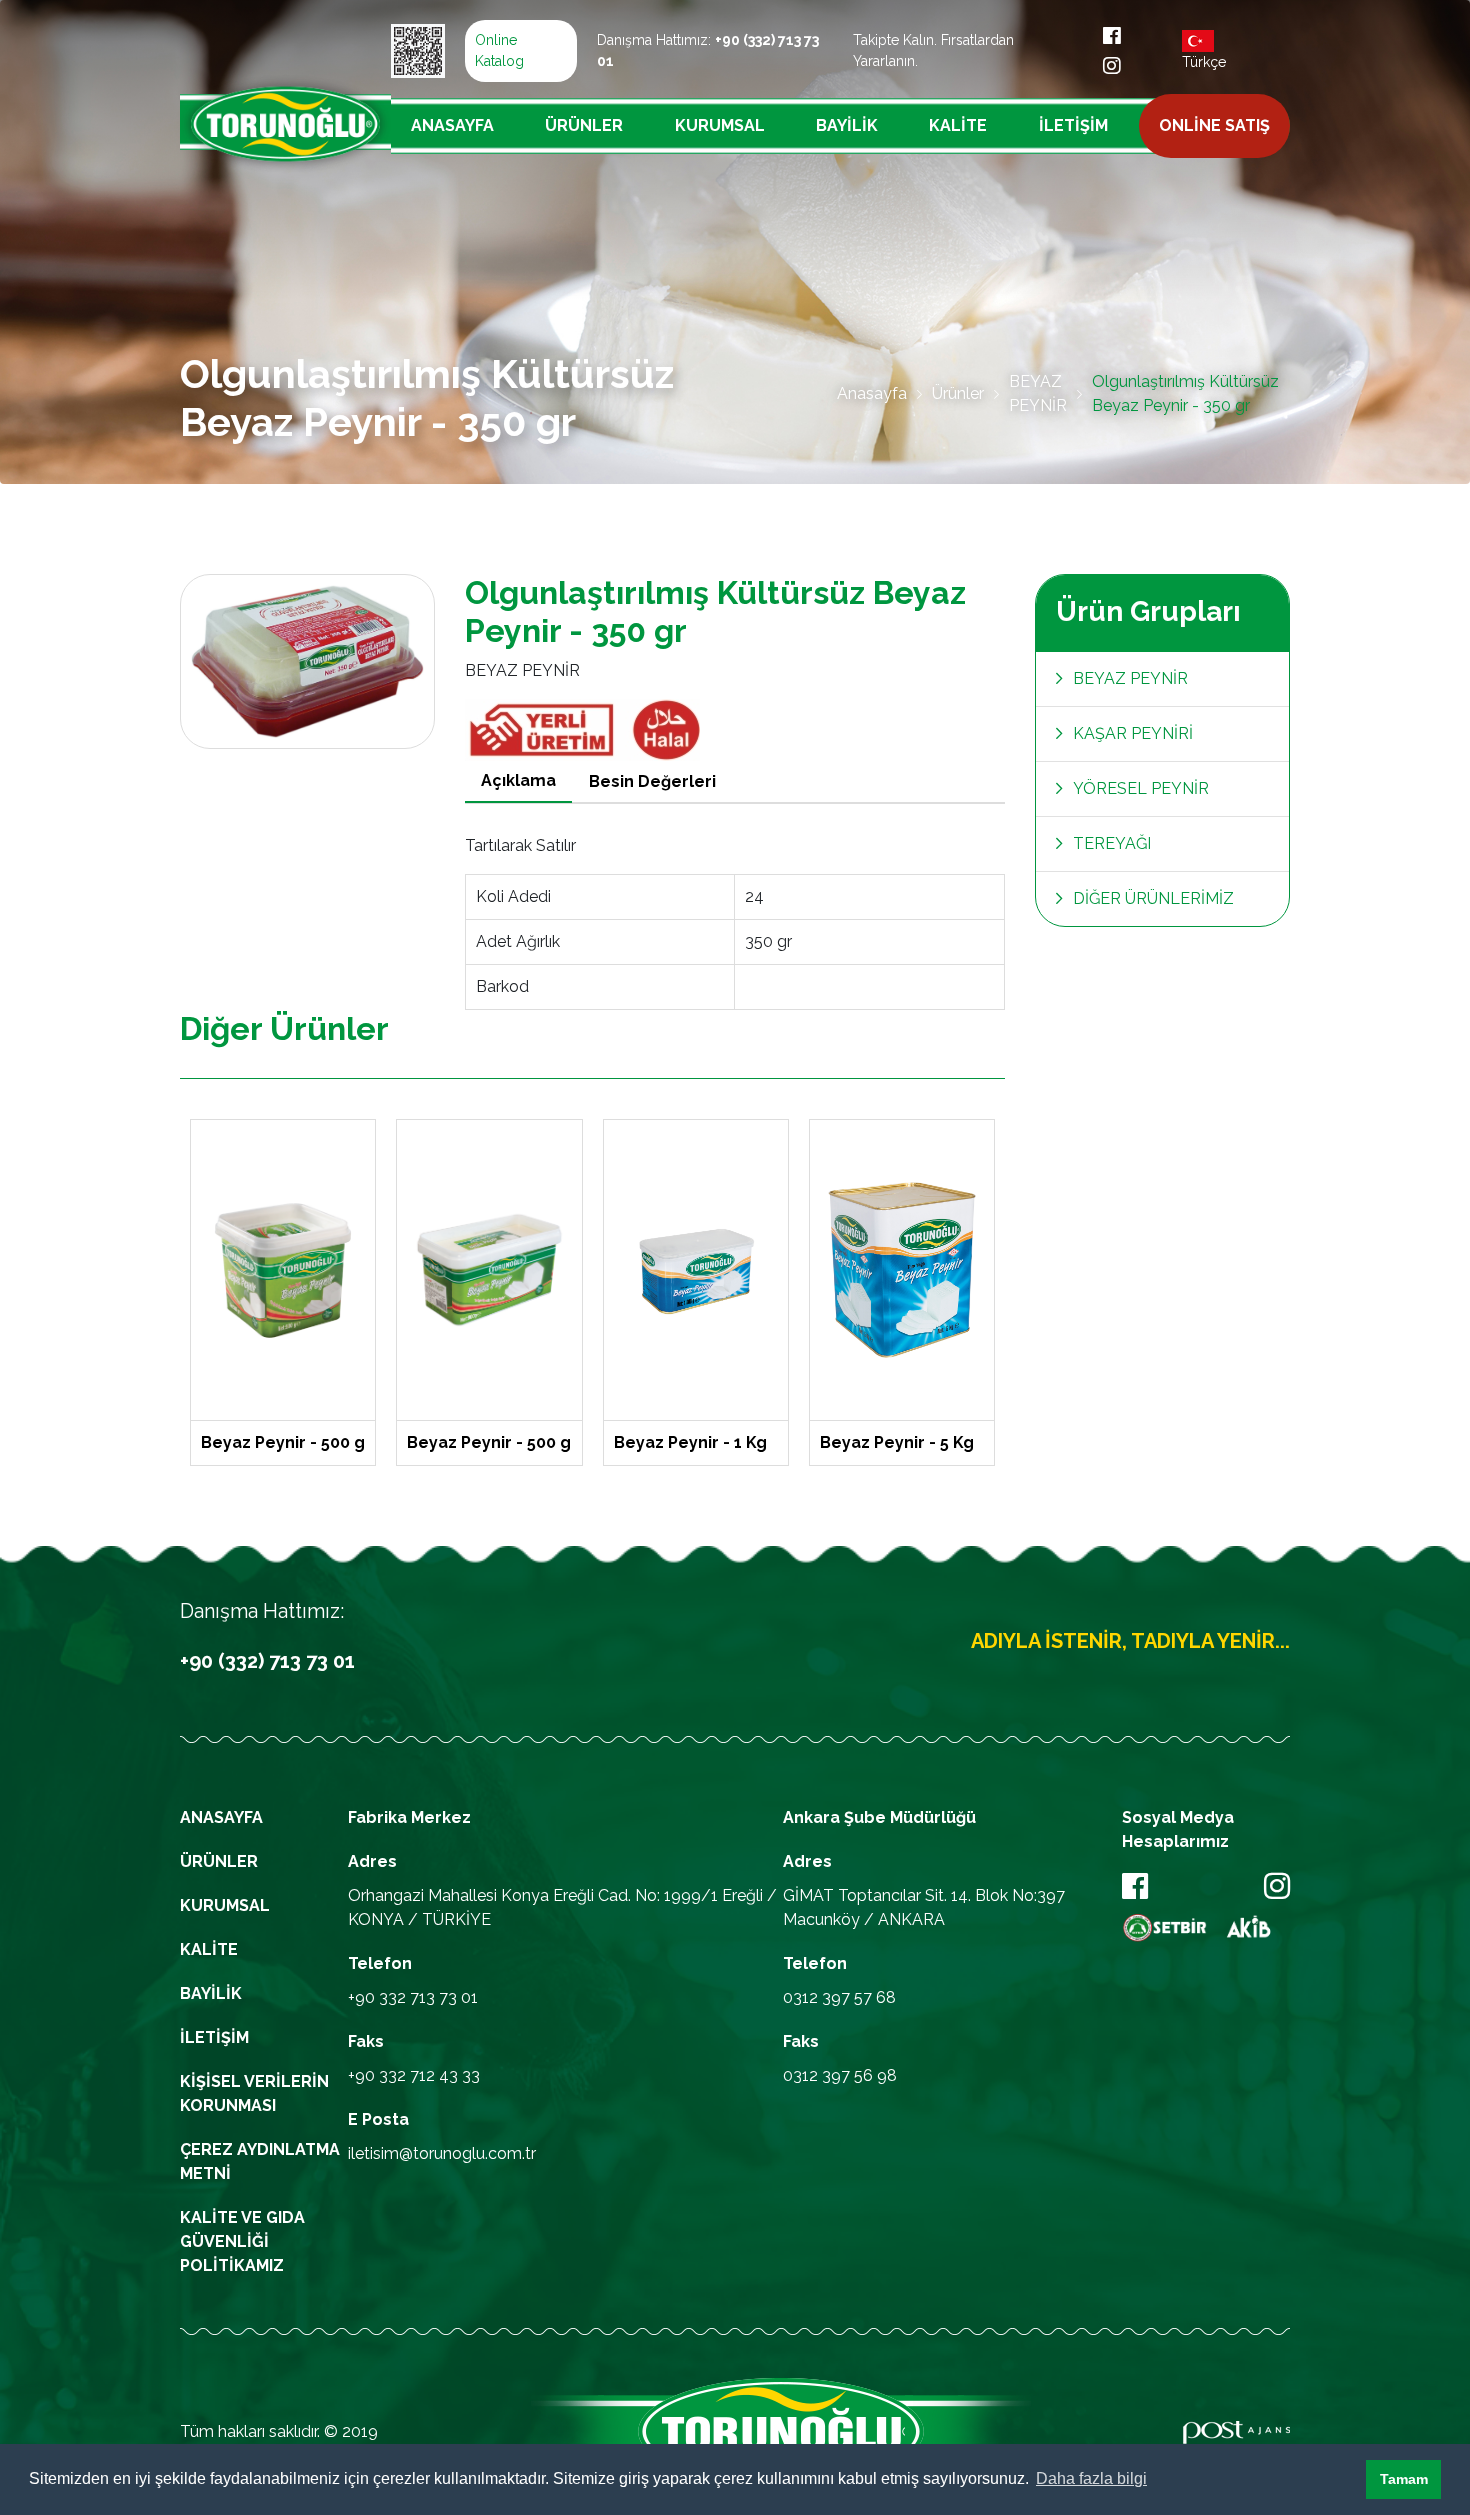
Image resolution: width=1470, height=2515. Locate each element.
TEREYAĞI (1112, 843)
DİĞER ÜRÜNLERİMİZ (1153, 898)
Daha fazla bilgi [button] (1091, 2478)
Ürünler (584, 125)
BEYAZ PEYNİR (1038, 393)
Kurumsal (720, 125)
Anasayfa (452, 125)
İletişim (1073, 125)
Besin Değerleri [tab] (652, 781)
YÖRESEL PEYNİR (1141, 788)
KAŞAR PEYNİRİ (1133, 733)
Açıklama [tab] (518, 780)
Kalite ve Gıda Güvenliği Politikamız (242, 2241)
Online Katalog (499, 50)
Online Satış (1214, 125)
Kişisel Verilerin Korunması (254, 2093)
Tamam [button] (1404, 2479)
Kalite (958, 125)
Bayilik (847, 125)
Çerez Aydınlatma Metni (260, 2161)
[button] (1345, 2480)
